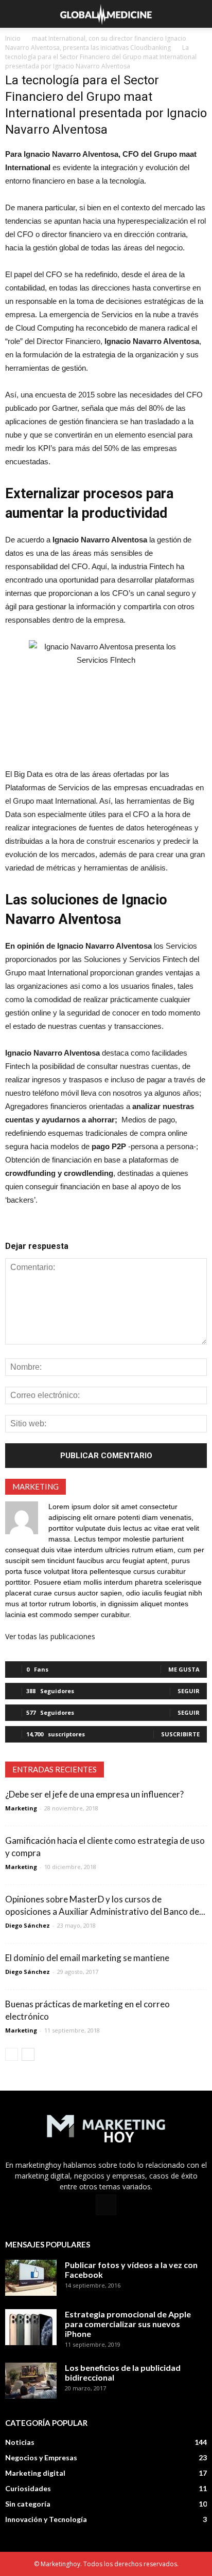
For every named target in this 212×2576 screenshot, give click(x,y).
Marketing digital (35, 2473)
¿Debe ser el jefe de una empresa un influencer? (94, 1794)
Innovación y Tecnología (46, 2519)
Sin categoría (28, 2504)
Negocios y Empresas (41, 2457)
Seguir (189, 1691)
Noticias (20, 2442)
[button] (198, 14)
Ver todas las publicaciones (50, 1636)
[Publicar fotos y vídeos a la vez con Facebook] (31, 2278)
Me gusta (184, 1669)
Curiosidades (28, 2488)
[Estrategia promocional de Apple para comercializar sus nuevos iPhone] (31, 2327)
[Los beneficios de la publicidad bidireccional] (31, 2381)
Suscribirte (180, 1734)
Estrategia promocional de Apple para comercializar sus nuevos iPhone (128, 2324)
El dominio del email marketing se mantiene (87, 1958)
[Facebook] (106, 2205)
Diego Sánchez (28, 1925)
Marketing (21, 1808)
